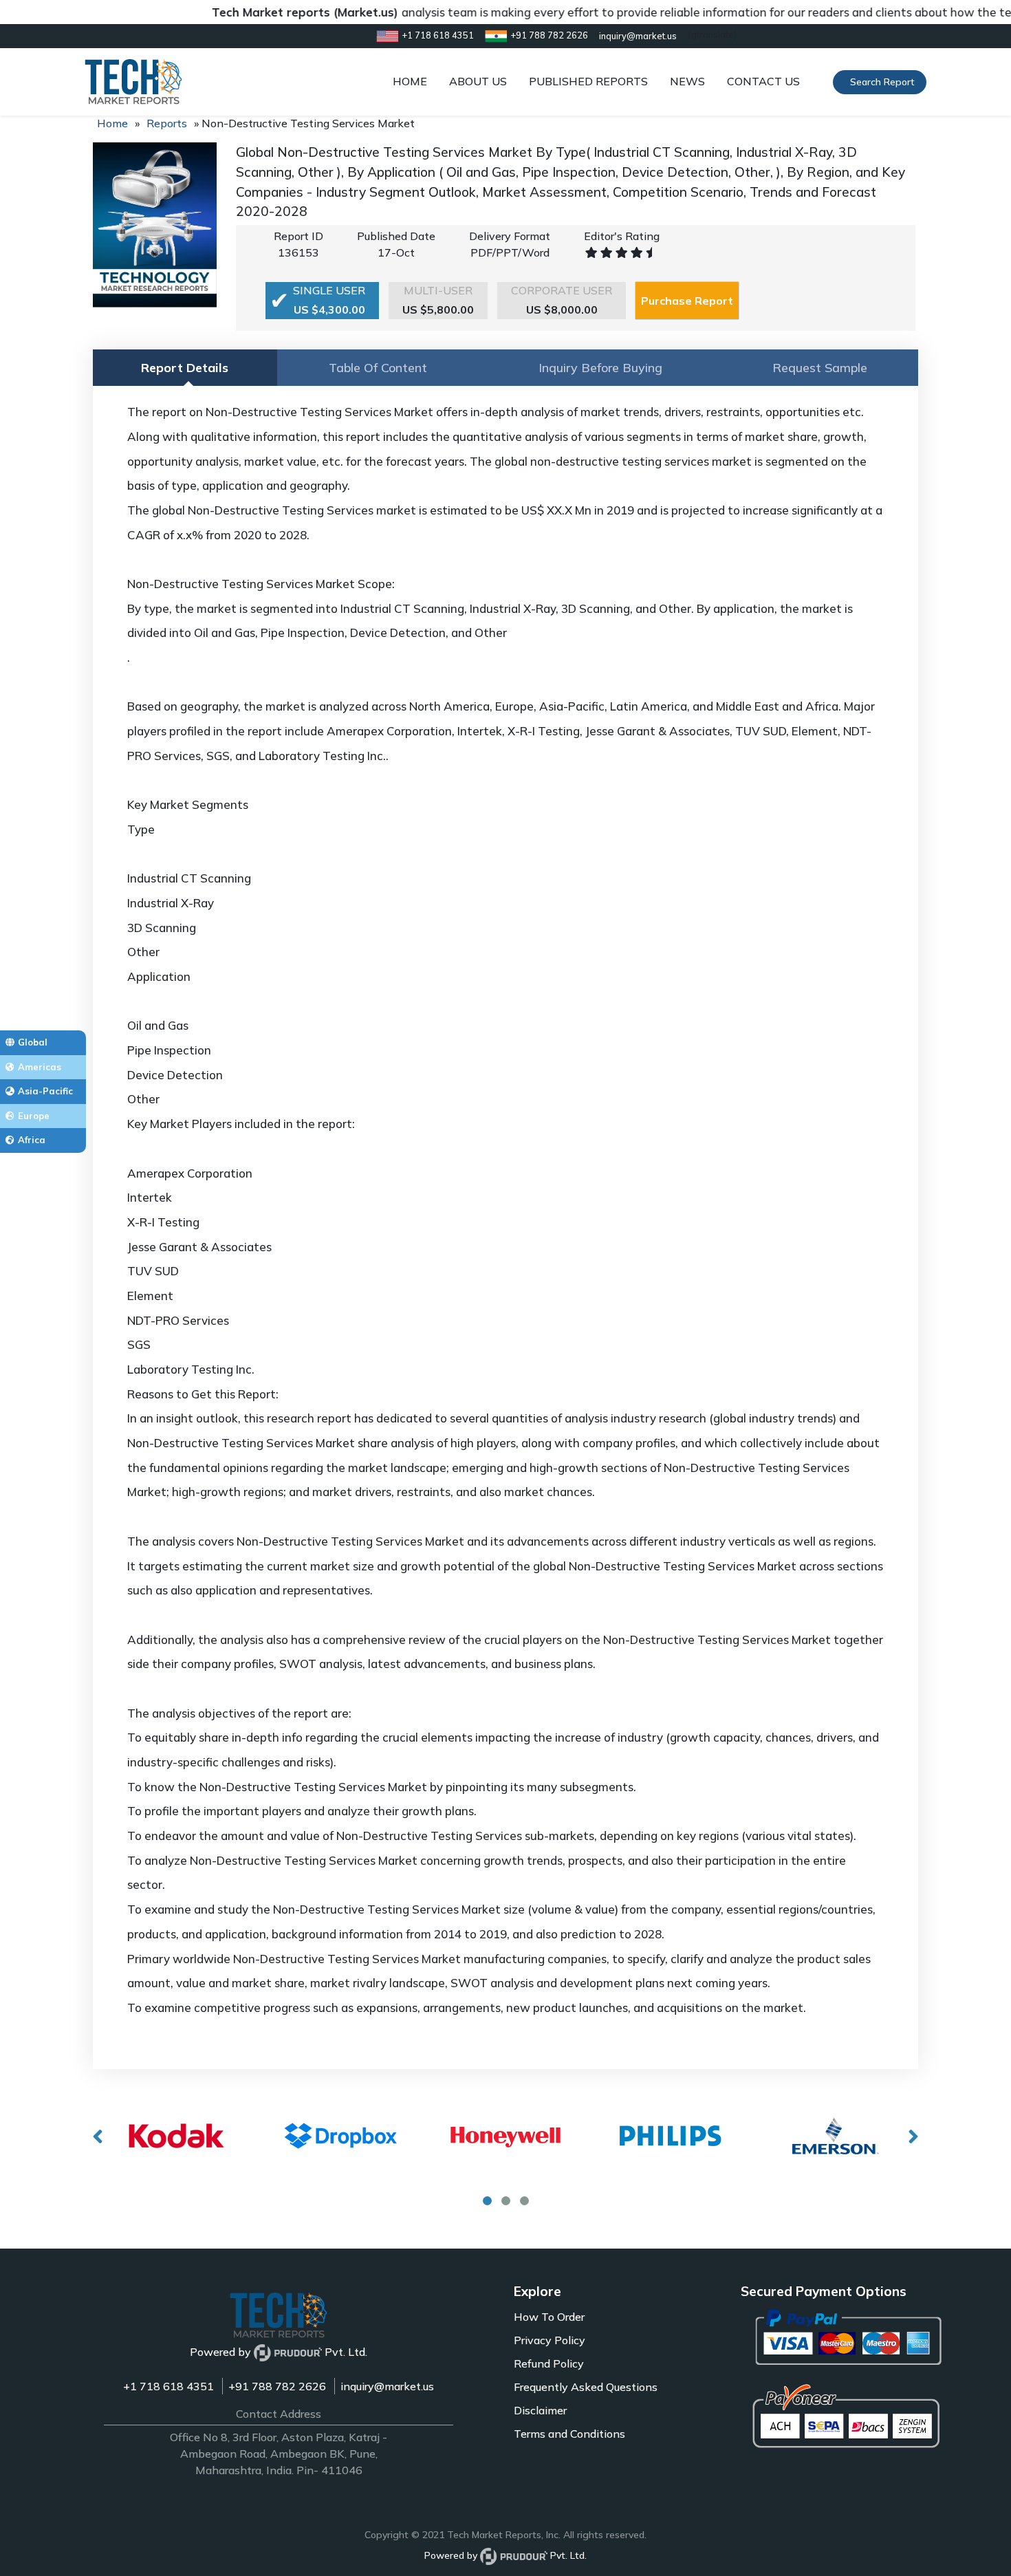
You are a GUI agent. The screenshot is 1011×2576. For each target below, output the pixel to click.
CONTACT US (763, 81)
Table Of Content (378, 368)
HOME (410, 81)
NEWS (687, 81)
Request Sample (820, 368)
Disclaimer (540, 2410)
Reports (167, 123)
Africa (32, 1140)
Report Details (185, 368)
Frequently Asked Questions (586, 2387)
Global (33, 1042)
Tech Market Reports (494, 2535)
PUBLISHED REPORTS (588, 81)
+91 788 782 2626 (277, 2386)
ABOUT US (478, 81)
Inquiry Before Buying (600, 368)
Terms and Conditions (569, 2434)
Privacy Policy (550, 2340)
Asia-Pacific (45, 1091)
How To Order (549, 2317)
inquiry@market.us (387, 2386)
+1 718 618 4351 (168, 2386)
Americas (40, 1067)
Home (112, 123)
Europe (34, 1116)
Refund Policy (549, 2363)
